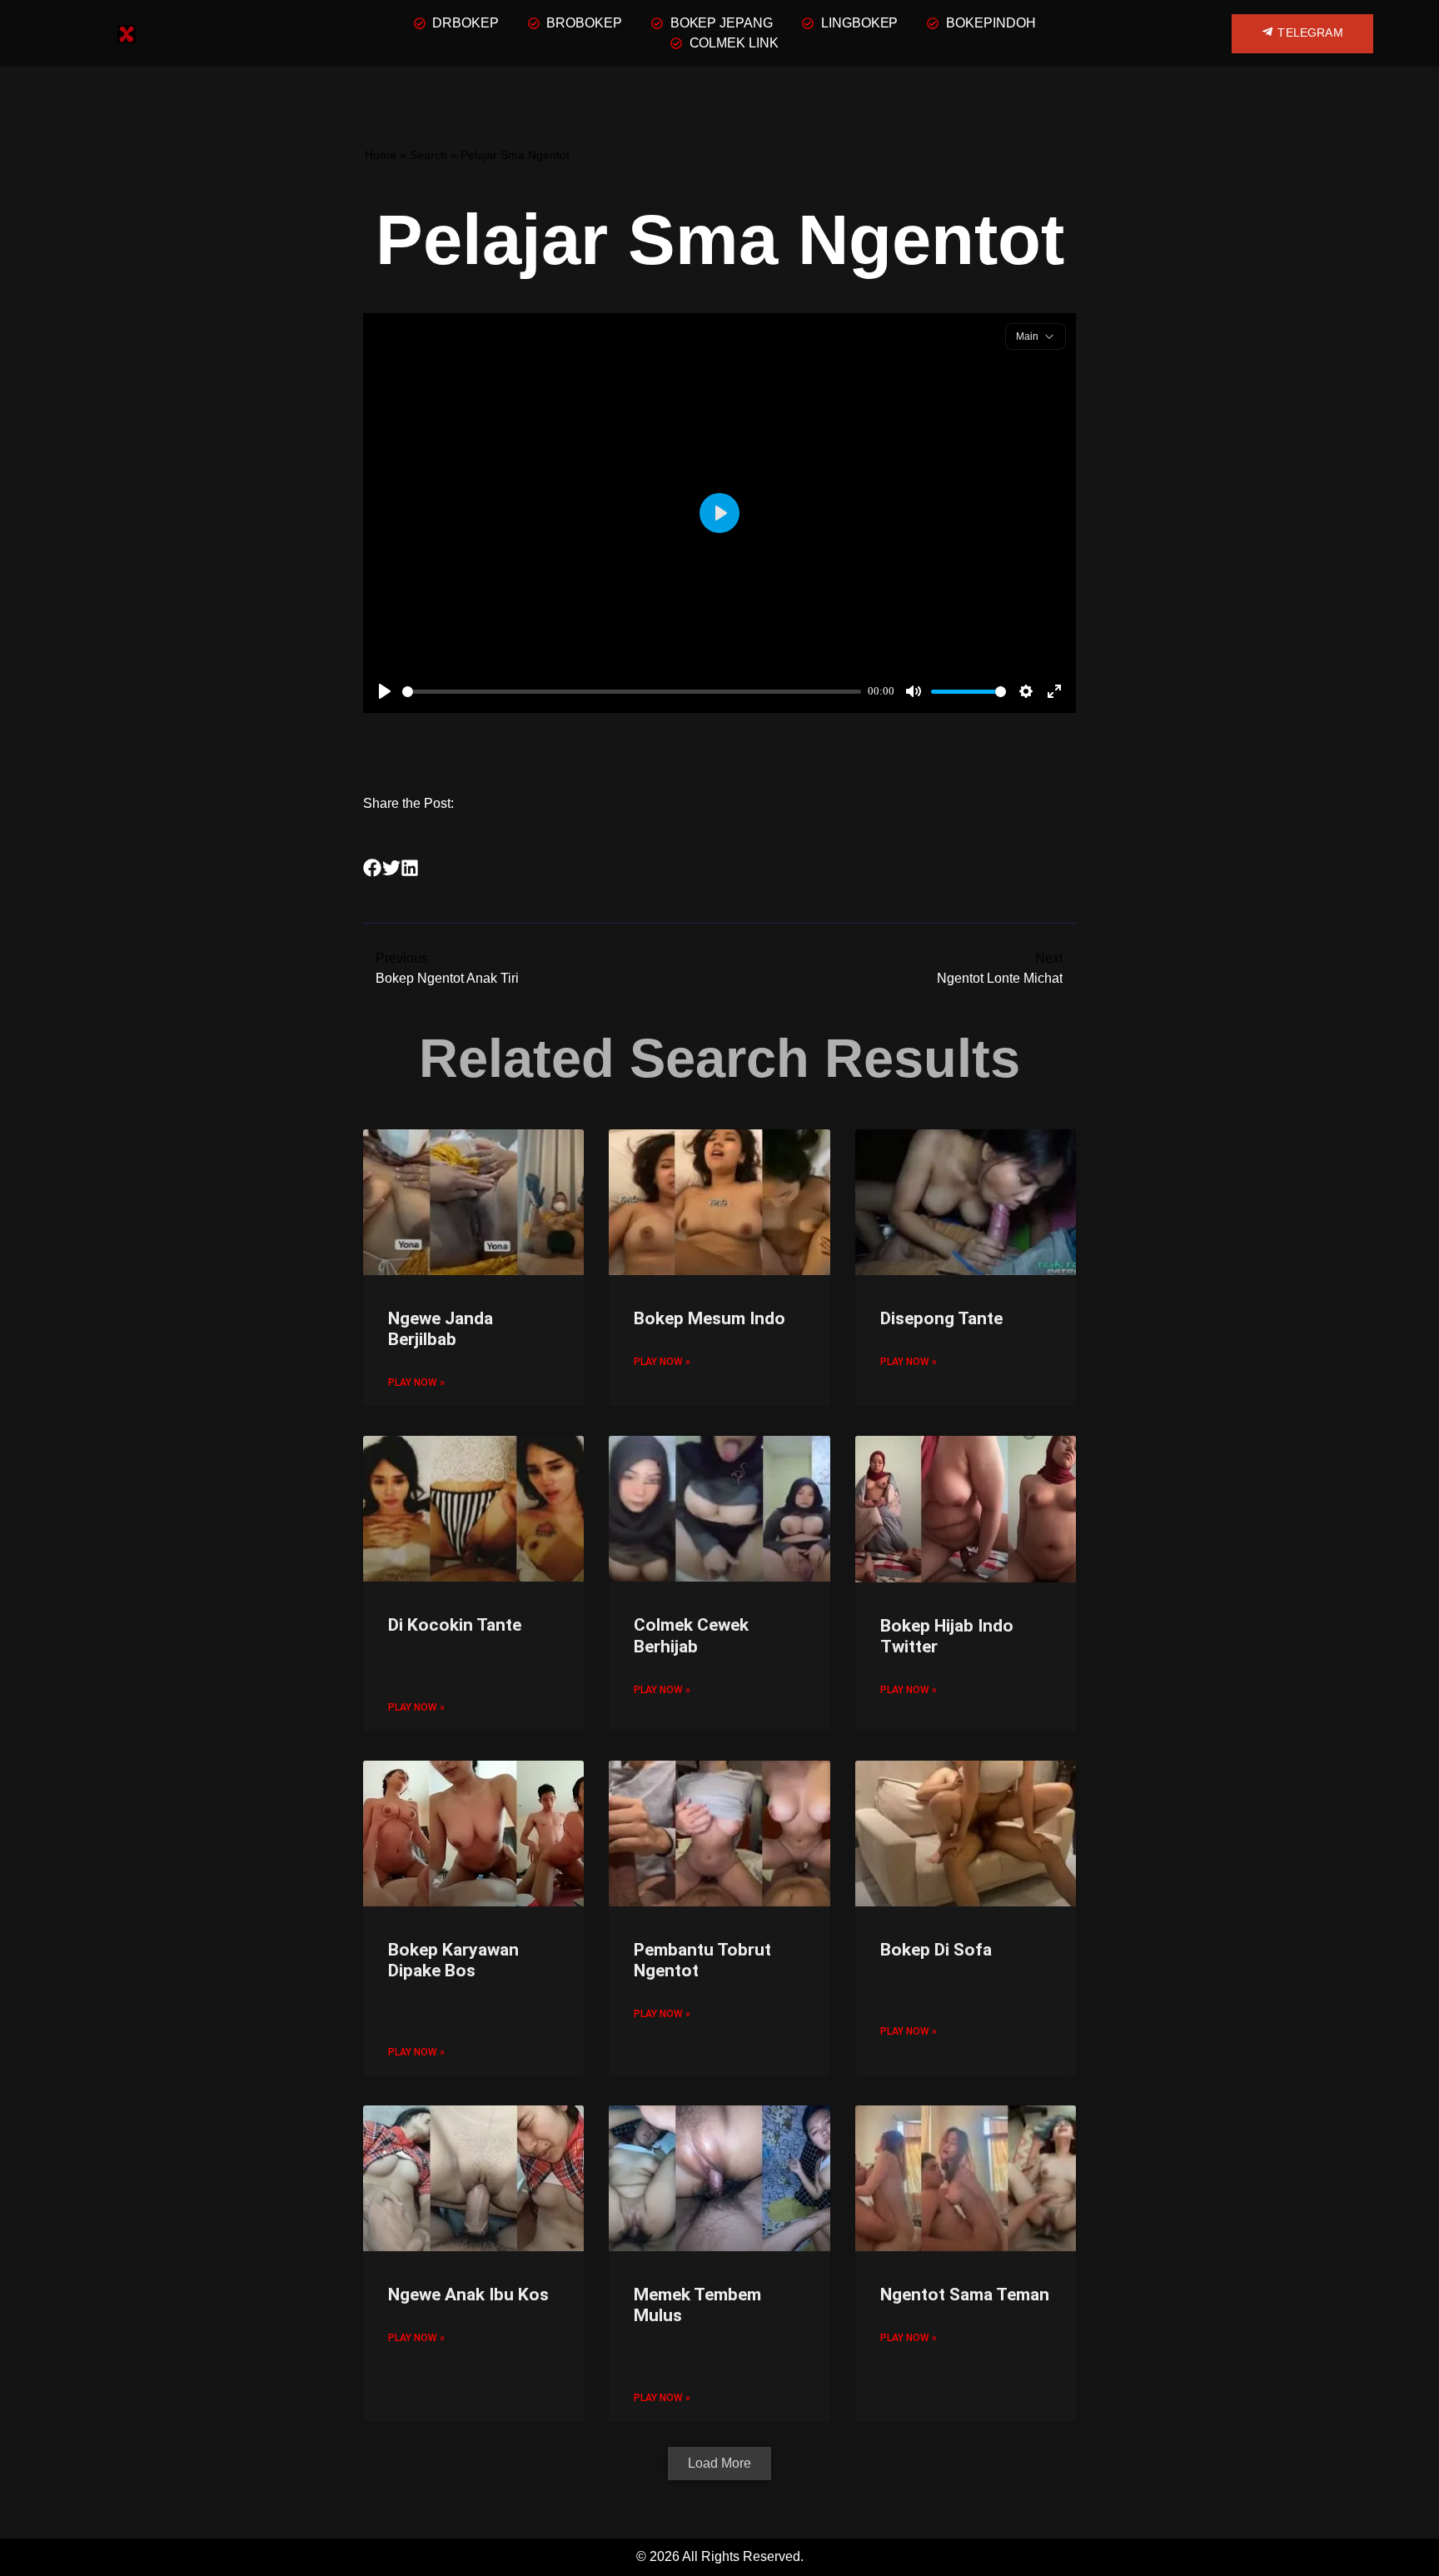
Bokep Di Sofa (936, 1950)
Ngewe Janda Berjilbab (441, 1329)
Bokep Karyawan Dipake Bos (453, 1960)
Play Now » (416, 1383)
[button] (373, 868)
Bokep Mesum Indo (710, 1318)
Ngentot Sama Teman (965, 2294)
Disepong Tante (941, 1318)
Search (428, 155)
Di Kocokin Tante (455, 1625)
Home (381, 155)
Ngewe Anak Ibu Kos (468, 2294)
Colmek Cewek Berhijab (691, 1635)
